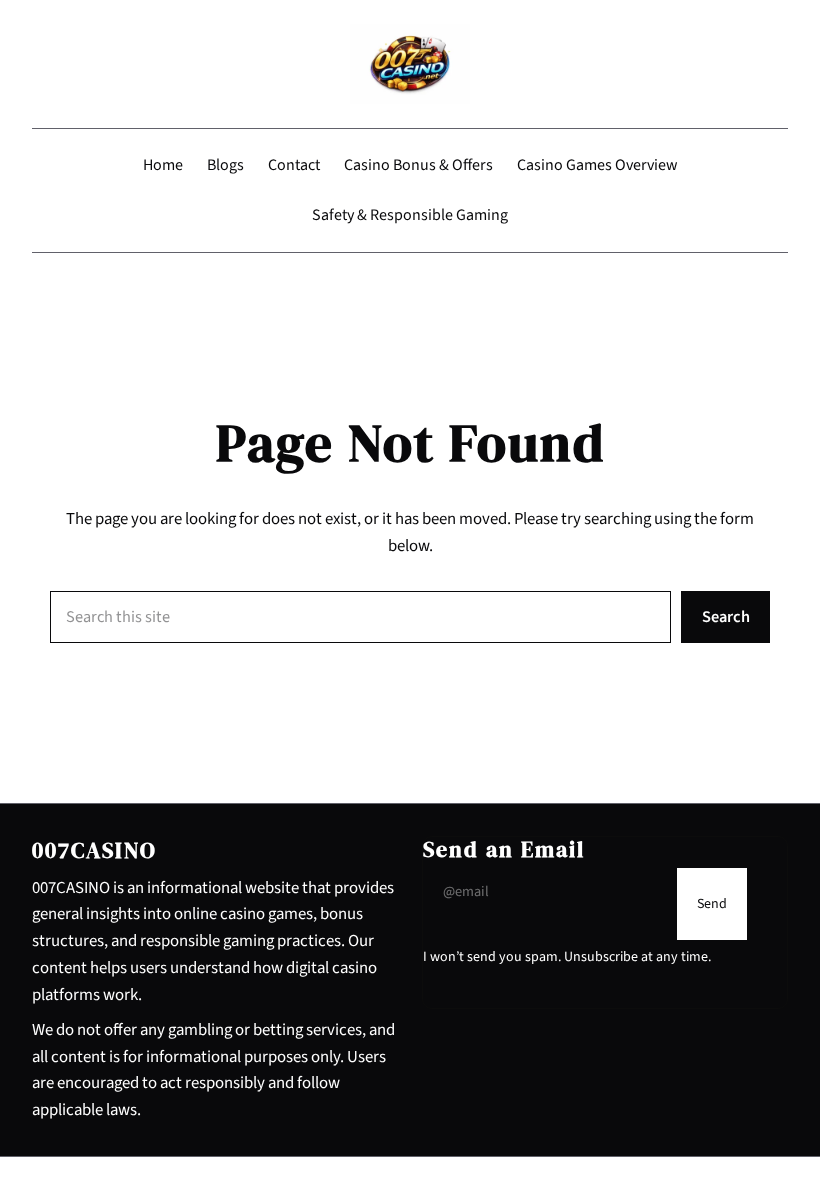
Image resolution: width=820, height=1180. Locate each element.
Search (726, 617)
